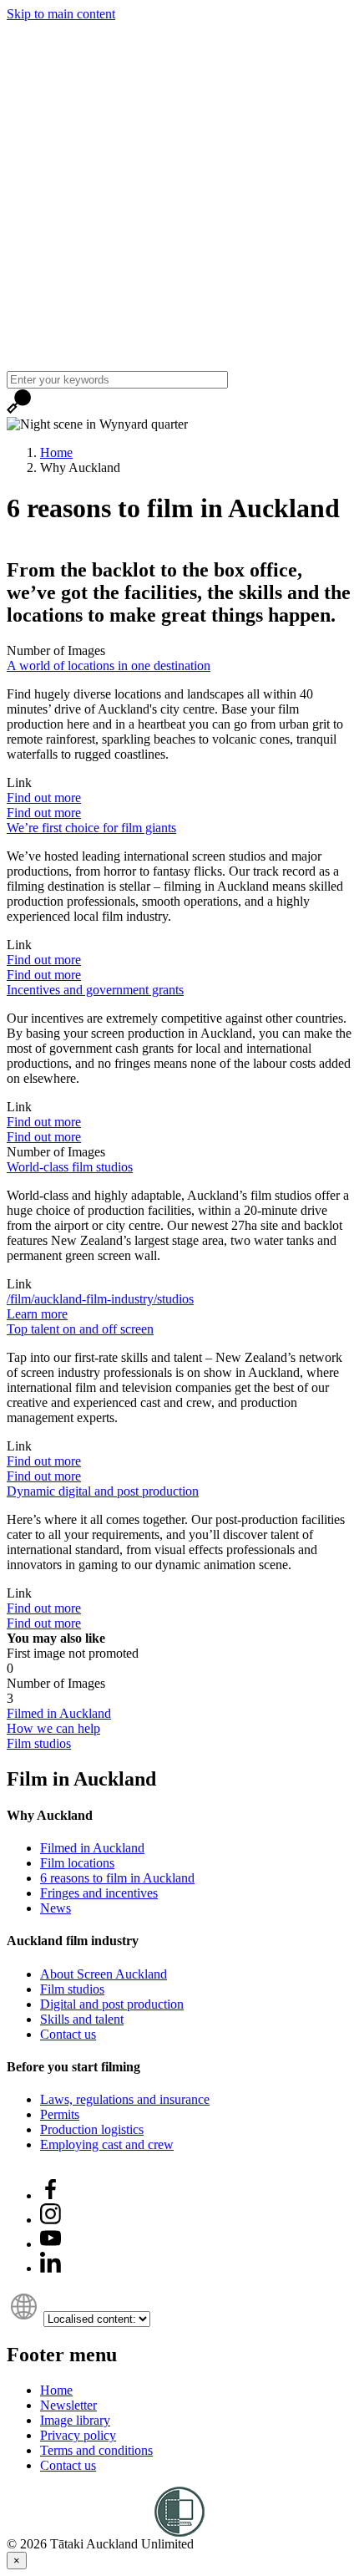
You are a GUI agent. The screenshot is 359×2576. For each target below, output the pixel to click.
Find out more (44, 798)
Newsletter (68, 2405)
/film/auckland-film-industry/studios (100, 1299)
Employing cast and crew (107, 2144)
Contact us (68, 2034)
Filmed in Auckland (92, 1848)
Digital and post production (112, 2004)
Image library (75, 2420)
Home (56, 452)
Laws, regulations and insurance (125, 2099)
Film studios (72, 1989)
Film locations (77, 1863)
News (56, 1908)
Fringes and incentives (99, 1893)
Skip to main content (61, 14)
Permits (60, 2114)
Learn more (37, 1314)
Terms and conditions (96, 2450)
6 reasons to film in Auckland (117, 1878)
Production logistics (92, 2129)
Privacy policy (78, 2435)
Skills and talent (82, 2019)
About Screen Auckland (104, 1974)
